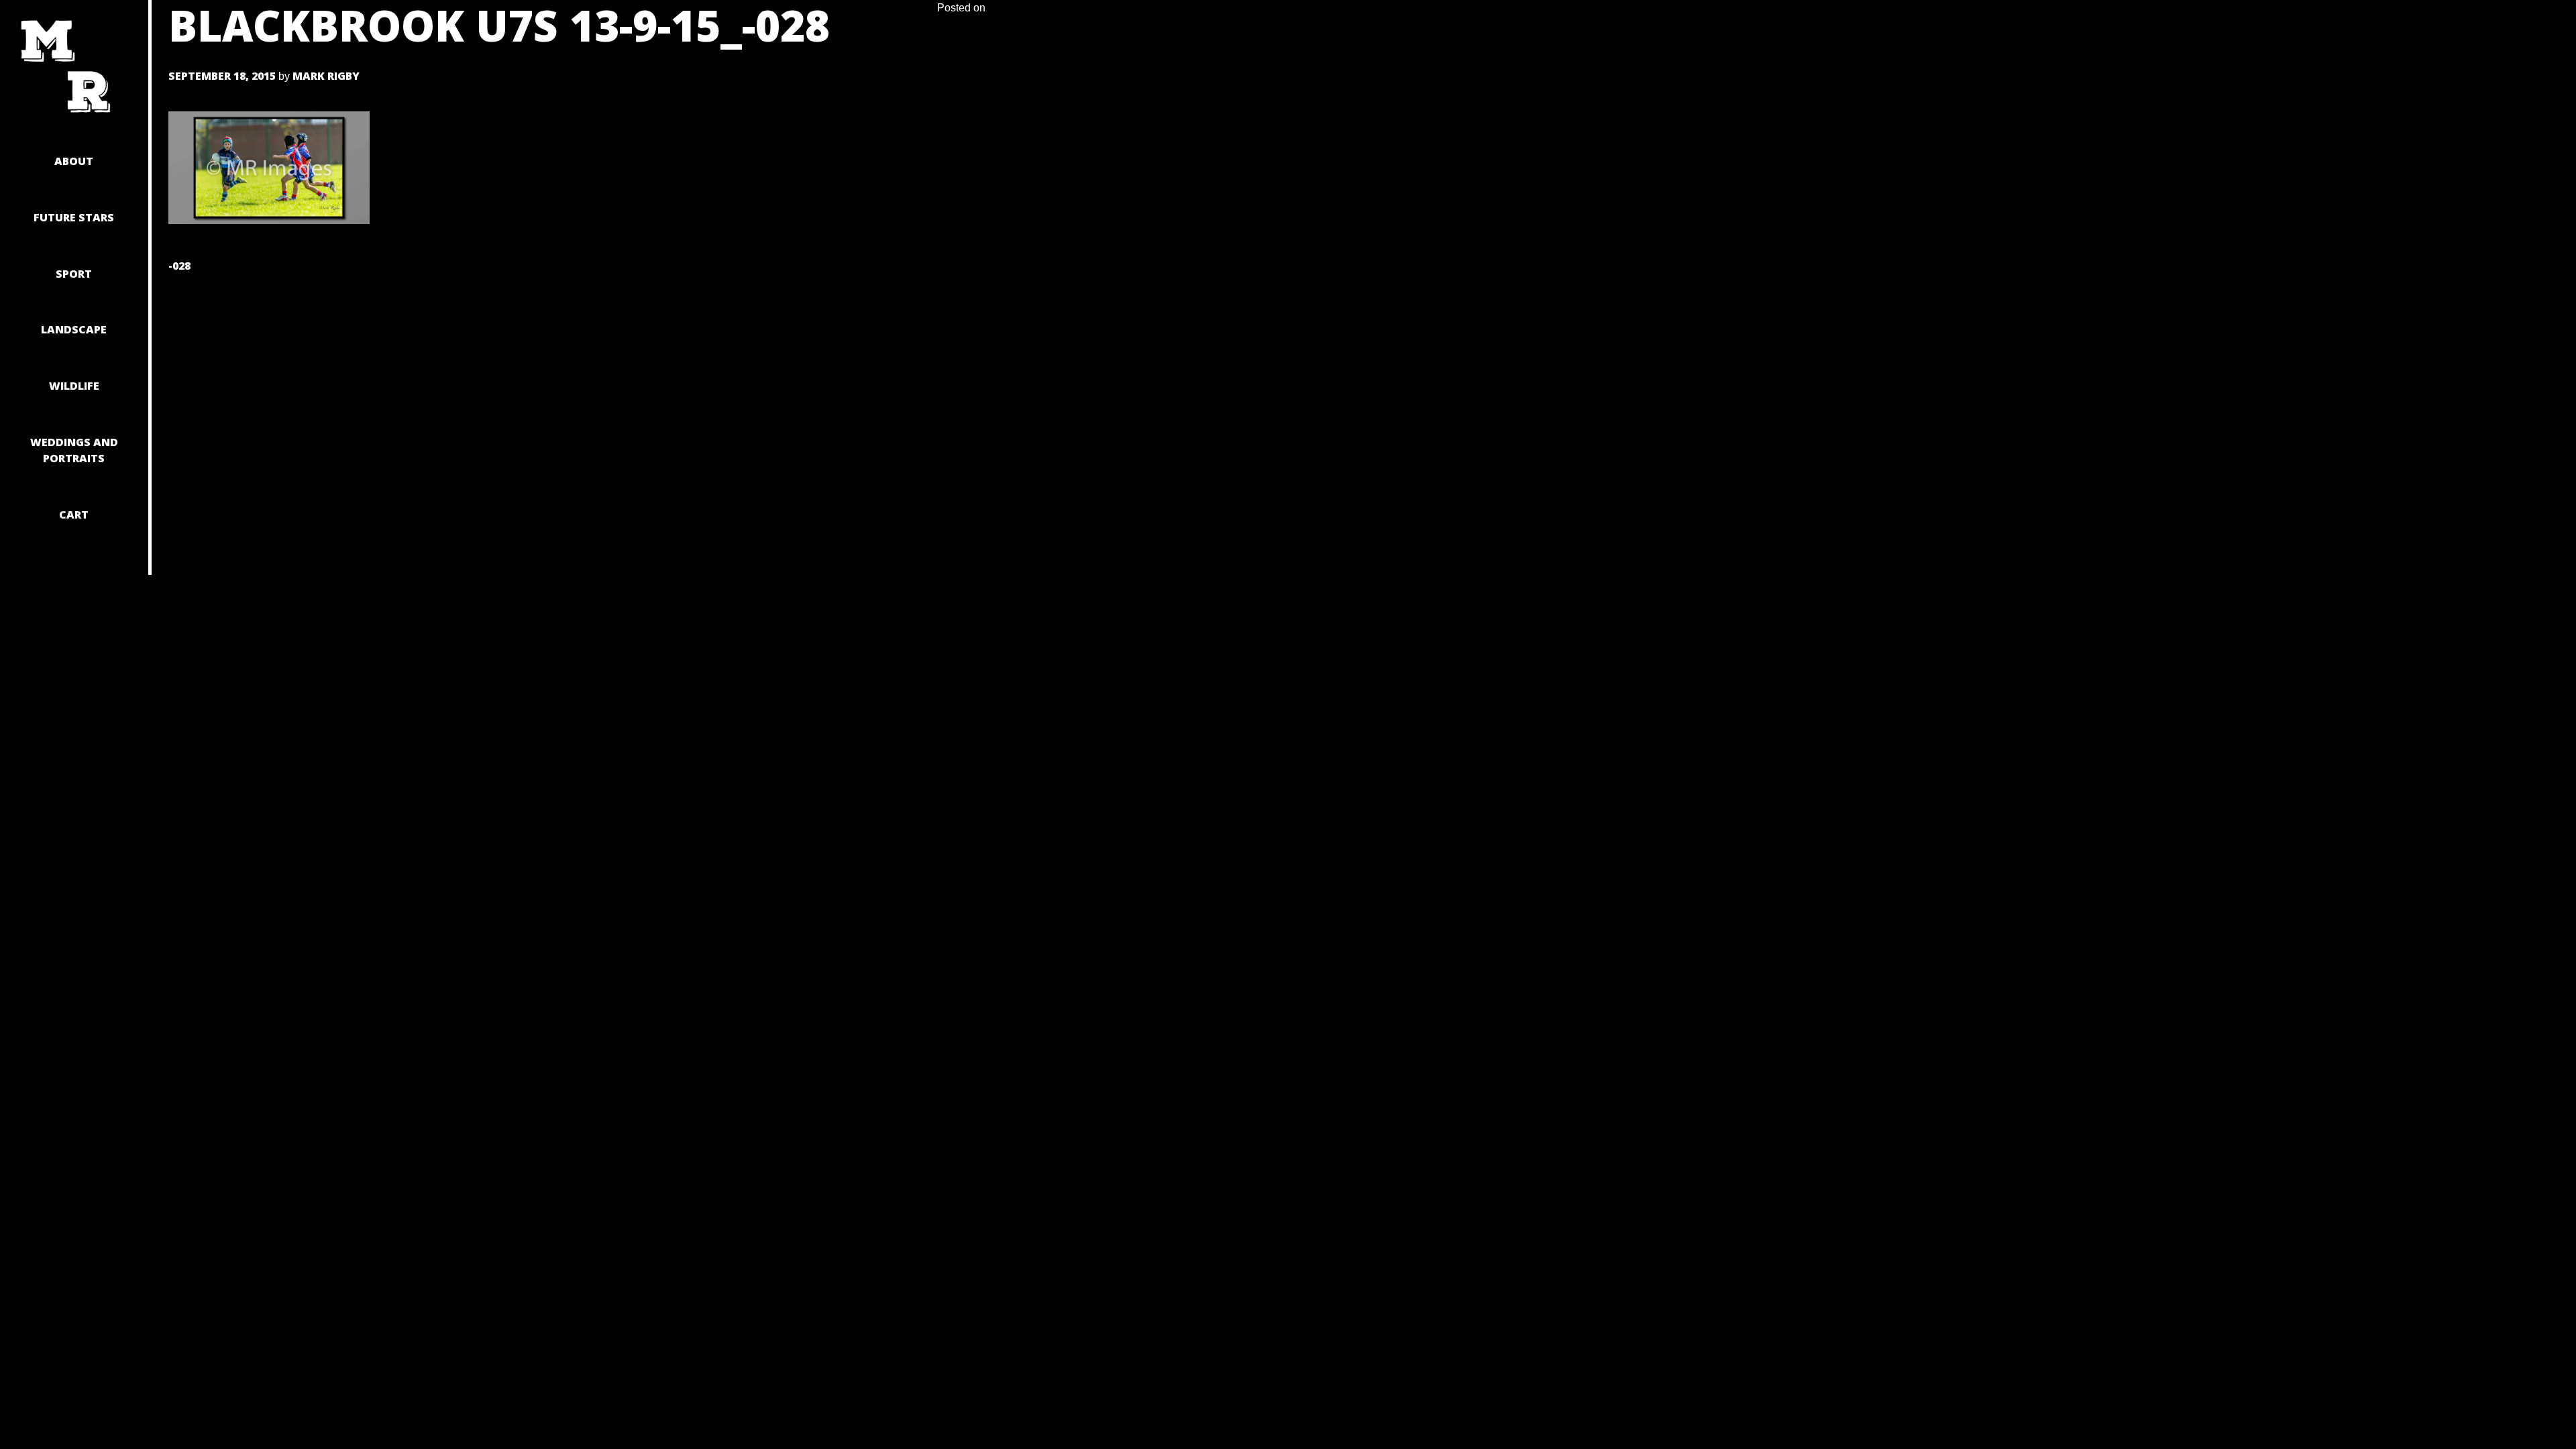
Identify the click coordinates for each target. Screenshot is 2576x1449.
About (74, 161)
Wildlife (74, 386)
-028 (179, 266)
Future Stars (74, 217)
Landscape (74, 329)
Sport (74, 274)
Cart (74, 515)
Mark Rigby (326, 76)
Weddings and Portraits (74, 450)
